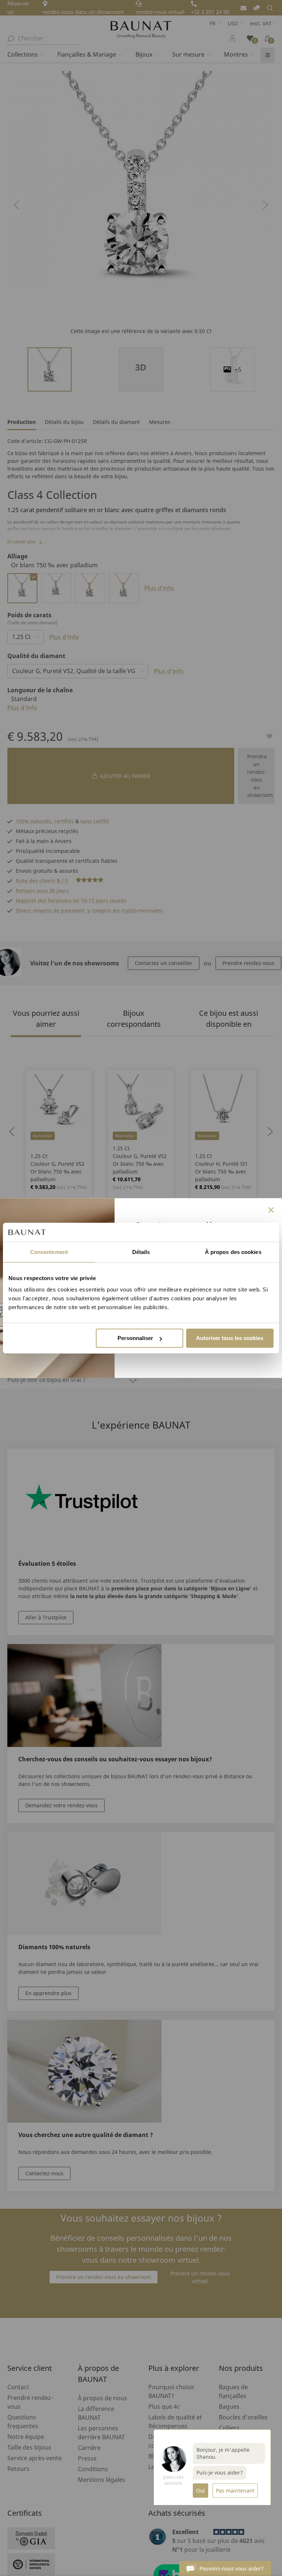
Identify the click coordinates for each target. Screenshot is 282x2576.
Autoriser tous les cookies (230, 1338)
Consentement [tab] (49, 1252)
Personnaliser (135, 1338)
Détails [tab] (141, 1252)
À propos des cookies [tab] (233, 1252)
